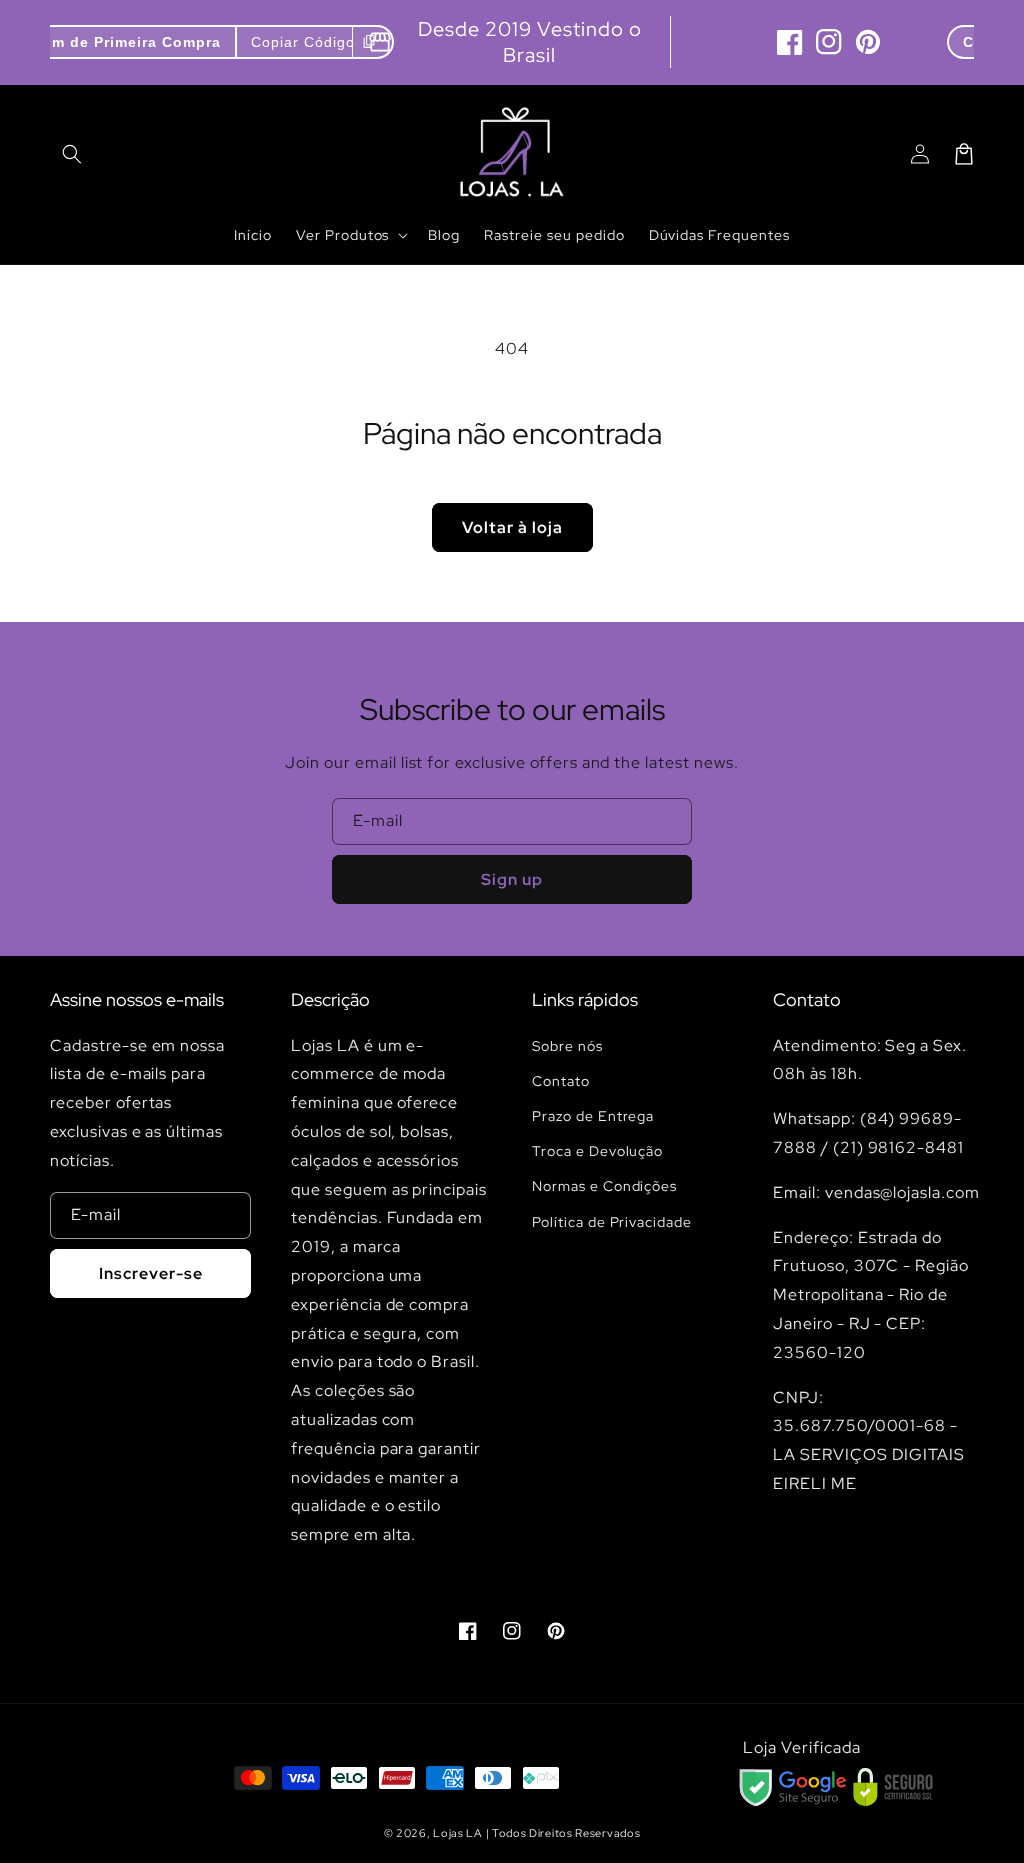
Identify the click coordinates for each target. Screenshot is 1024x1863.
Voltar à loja (512, 527)
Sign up (512, 879)
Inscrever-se (151, 1273)
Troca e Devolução (597, 1151)
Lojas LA (457, 1833)
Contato (561, 1081)
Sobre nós (567, 1046)
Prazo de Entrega (593, 1116)
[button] (72, 154)
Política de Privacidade (612, 1222)
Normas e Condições (604, 1186)
